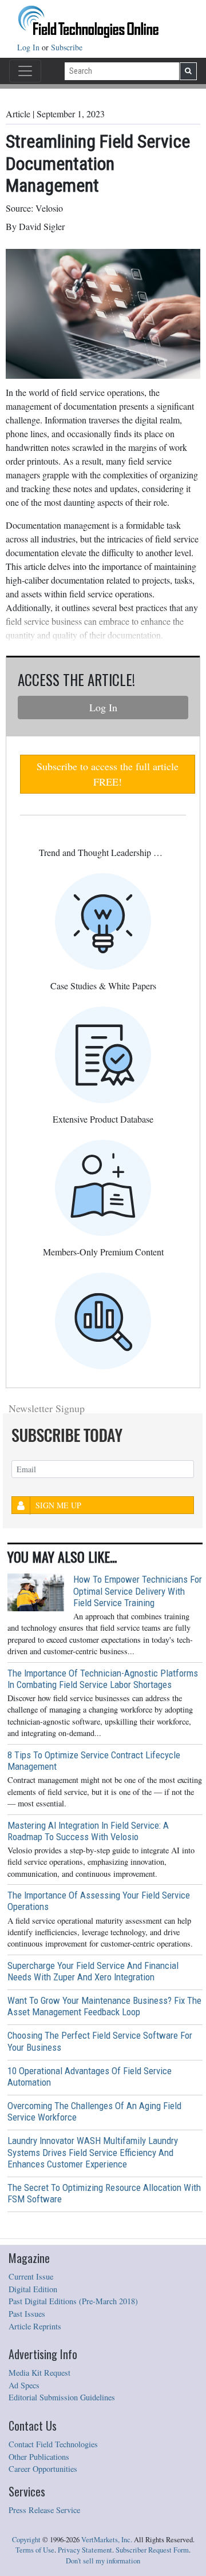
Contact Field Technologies (53, 2444)
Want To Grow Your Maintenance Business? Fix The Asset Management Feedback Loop (104, 2006)
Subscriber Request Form (152, 2550)
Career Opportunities (43, 2469)
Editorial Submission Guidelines (62, 2397)
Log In (29, 47)
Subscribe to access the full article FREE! (108, 774)
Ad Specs (24, 2385)
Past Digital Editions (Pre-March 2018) (73, 2301)
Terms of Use (35, 2550)
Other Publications (39, 2457)
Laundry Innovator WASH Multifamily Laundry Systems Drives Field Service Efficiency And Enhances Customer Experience (93, 2152)
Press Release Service (44, 2510)
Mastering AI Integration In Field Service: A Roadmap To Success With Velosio (88, 1831)
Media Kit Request (39, 2373)
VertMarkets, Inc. (107, 2540)
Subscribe (67, 47)
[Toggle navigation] (25, 71)
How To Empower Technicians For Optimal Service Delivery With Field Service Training (138, 1591)
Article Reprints (35, 2326)
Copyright (26, 2540)
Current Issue (31, 2276)
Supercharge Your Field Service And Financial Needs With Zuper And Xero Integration (93, 1971)
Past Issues (27, 2314)
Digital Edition (33, 2289)
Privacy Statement (85, 2550)
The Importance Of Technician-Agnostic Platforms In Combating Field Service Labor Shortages (103, 1679)
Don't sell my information (103, 2561)
